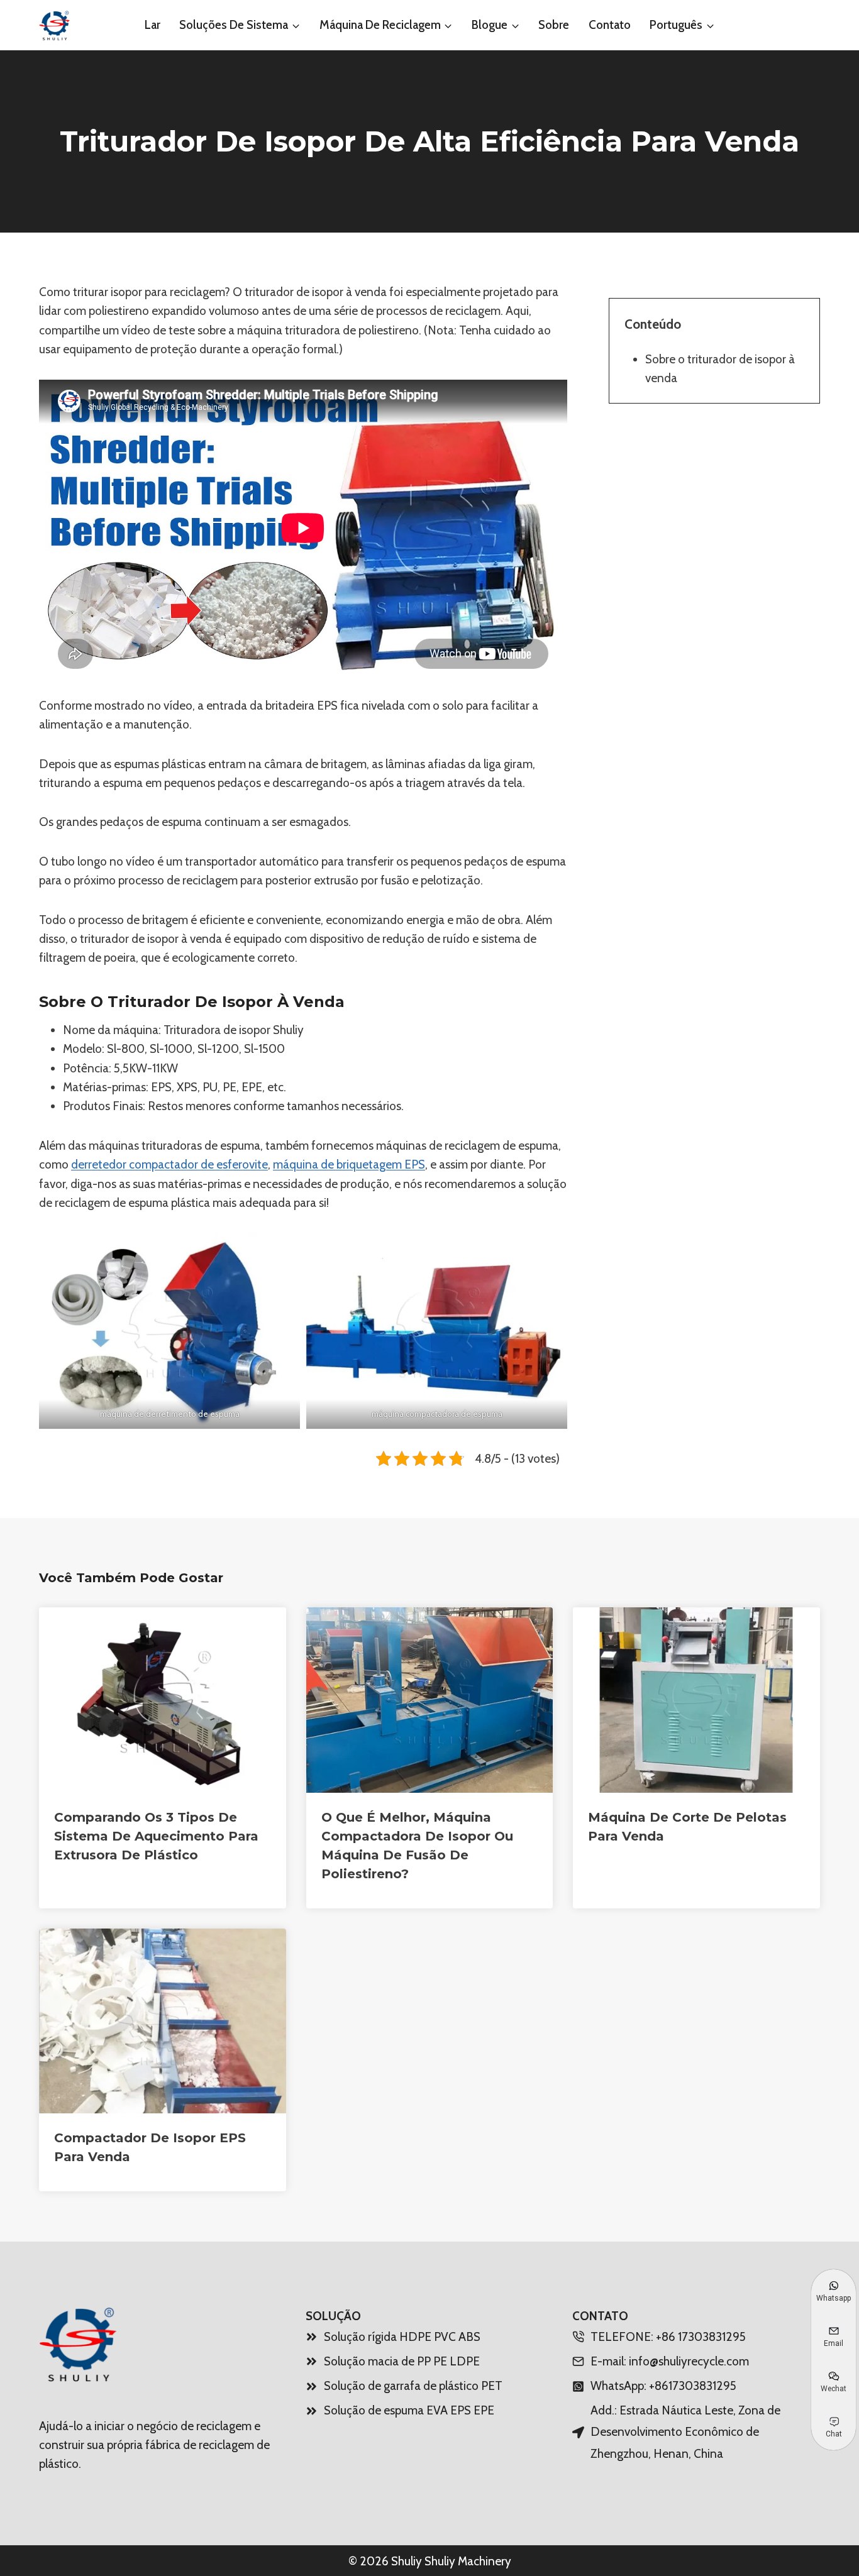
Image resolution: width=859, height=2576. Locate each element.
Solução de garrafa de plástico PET (413, 2386)
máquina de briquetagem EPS (349, 1164)
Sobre (554, 25)
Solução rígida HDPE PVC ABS (402, 2337)
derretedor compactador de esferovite (169, 1164)
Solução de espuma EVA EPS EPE (409, 2410)
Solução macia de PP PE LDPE (402, 2361)
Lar (152, 25)
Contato (610, 25)
